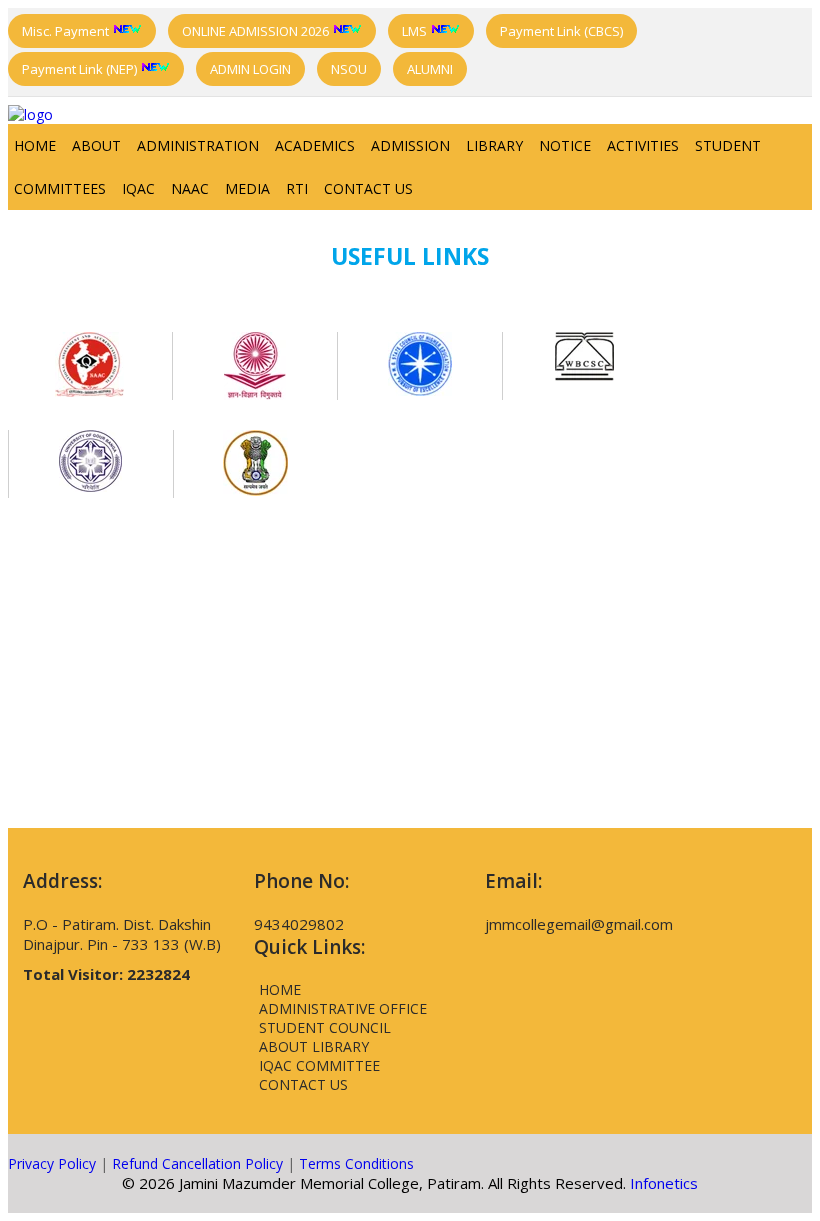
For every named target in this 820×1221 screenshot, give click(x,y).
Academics (315, 145)
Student (728, 145)
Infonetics (664, 1183)
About (96, 145)
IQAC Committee (319, 1065)
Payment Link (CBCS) (561, 31)
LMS (416, 31)
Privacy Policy (52, 1163)
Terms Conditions (356, 1163)
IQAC (138, 188)
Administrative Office (343, 1008)
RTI (297, 188)
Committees (60, 188)
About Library (314, 1046)
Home (35, 145)
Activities (643, 145)
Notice (565, 145)
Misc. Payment (67, 31)
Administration (198, 145)
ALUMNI (430, 69)
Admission (410, 145)
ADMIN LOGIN (250, 69)
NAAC (190, 188)
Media (247, 188)
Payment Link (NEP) (81, 69)
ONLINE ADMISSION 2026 (257, 31)
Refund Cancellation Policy (197, 1163)
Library (494, 145)
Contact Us (368, 188)
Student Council (325, 1027)
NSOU (349, 69)
